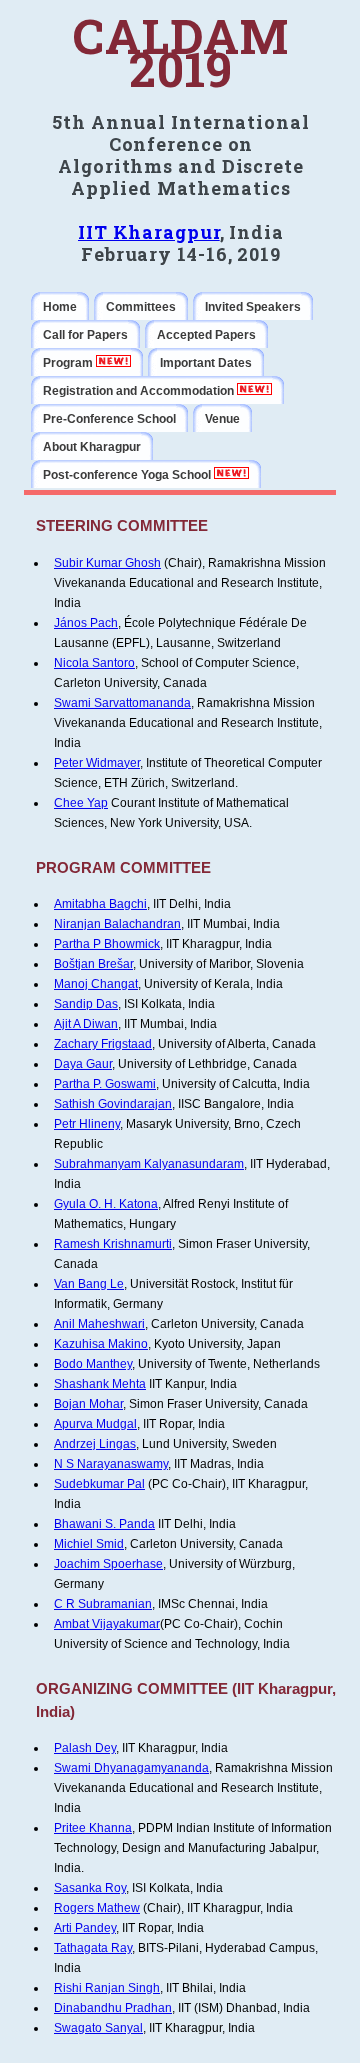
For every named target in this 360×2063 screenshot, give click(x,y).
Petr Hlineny (87, 1124)
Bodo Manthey (93, 1364)
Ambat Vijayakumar (107, 1624)
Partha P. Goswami (105, 1084)
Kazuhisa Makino (101, 1344)
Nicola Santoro (94, 663)
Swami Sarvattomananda (122, 703)
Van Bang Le (89, 1284)
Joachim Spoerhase (108, 1564)
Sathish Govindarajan (113, 1104)
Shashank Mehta (100, 1384)
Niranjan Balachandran (117, 924)
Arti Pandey (85, 1928)
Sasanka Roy (90, 1888)
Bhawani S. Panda (104, 1524)
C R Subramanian (103, 1604)
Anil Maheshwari (99, 1324)
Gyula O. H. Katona (106, 1204)
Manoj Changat (96, 984)
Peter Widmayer (97, 763)
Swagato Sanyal (98, 2028)
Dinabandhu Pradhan (113, 2008)
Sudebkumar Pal (99, 1484)
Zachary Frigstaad (103, 1044)
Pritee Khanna (93, 1828)
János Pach (86, 623)
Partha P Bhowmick (107, 944)
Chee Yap (81, 803)
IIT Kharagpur (149, 232)
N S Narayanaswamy (111, 1464)
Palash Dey (85, 1748)
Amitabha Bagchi (100, 904)
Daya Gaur (83, 1064)
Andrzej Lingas (95, 1444)
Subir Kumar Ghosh (107, 563)
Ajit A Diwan (86, 1024)
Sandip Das (86, 1004)
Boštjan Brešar (93, 964)
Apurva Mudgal (95, 1424)
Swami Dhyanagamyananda (131, 1768)
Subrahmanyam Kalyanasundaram (149, 1164)
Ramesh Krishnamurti (113, 1244)
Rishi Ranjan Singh (107, 1988)
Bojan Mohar (88, 1404)
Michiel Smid (89, 1544)
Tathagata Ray (93, 1948)
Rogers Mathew (97, 1908)
